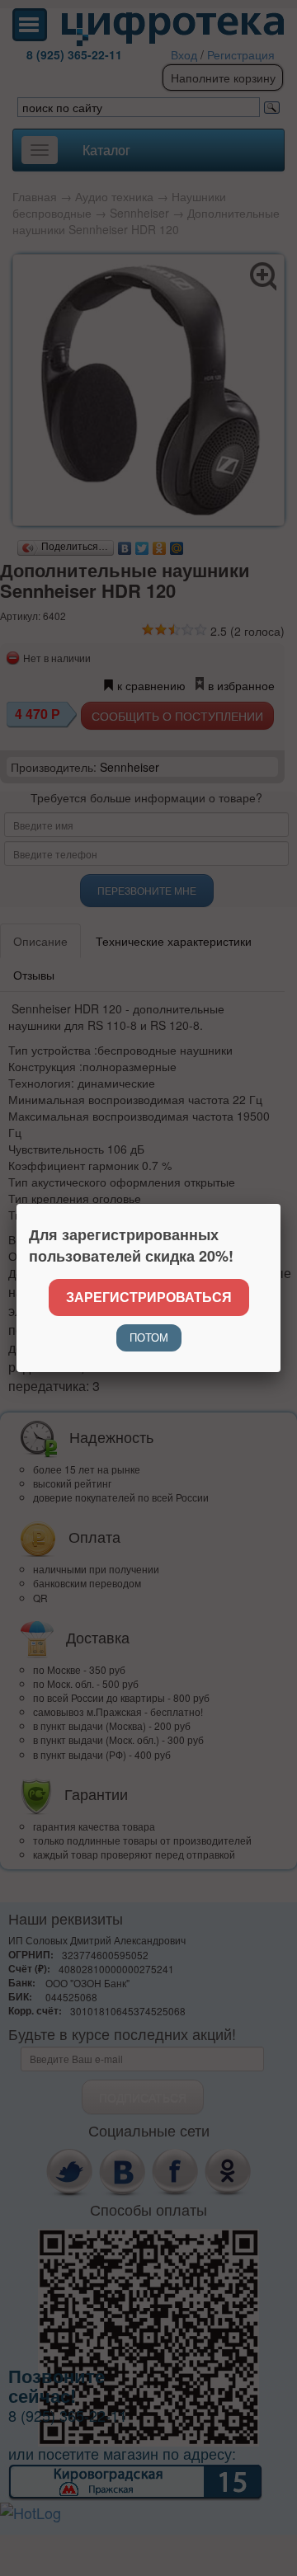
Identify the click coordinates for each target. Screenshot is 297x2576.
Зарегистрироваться (149, 1297)
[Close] (280, 1204)
